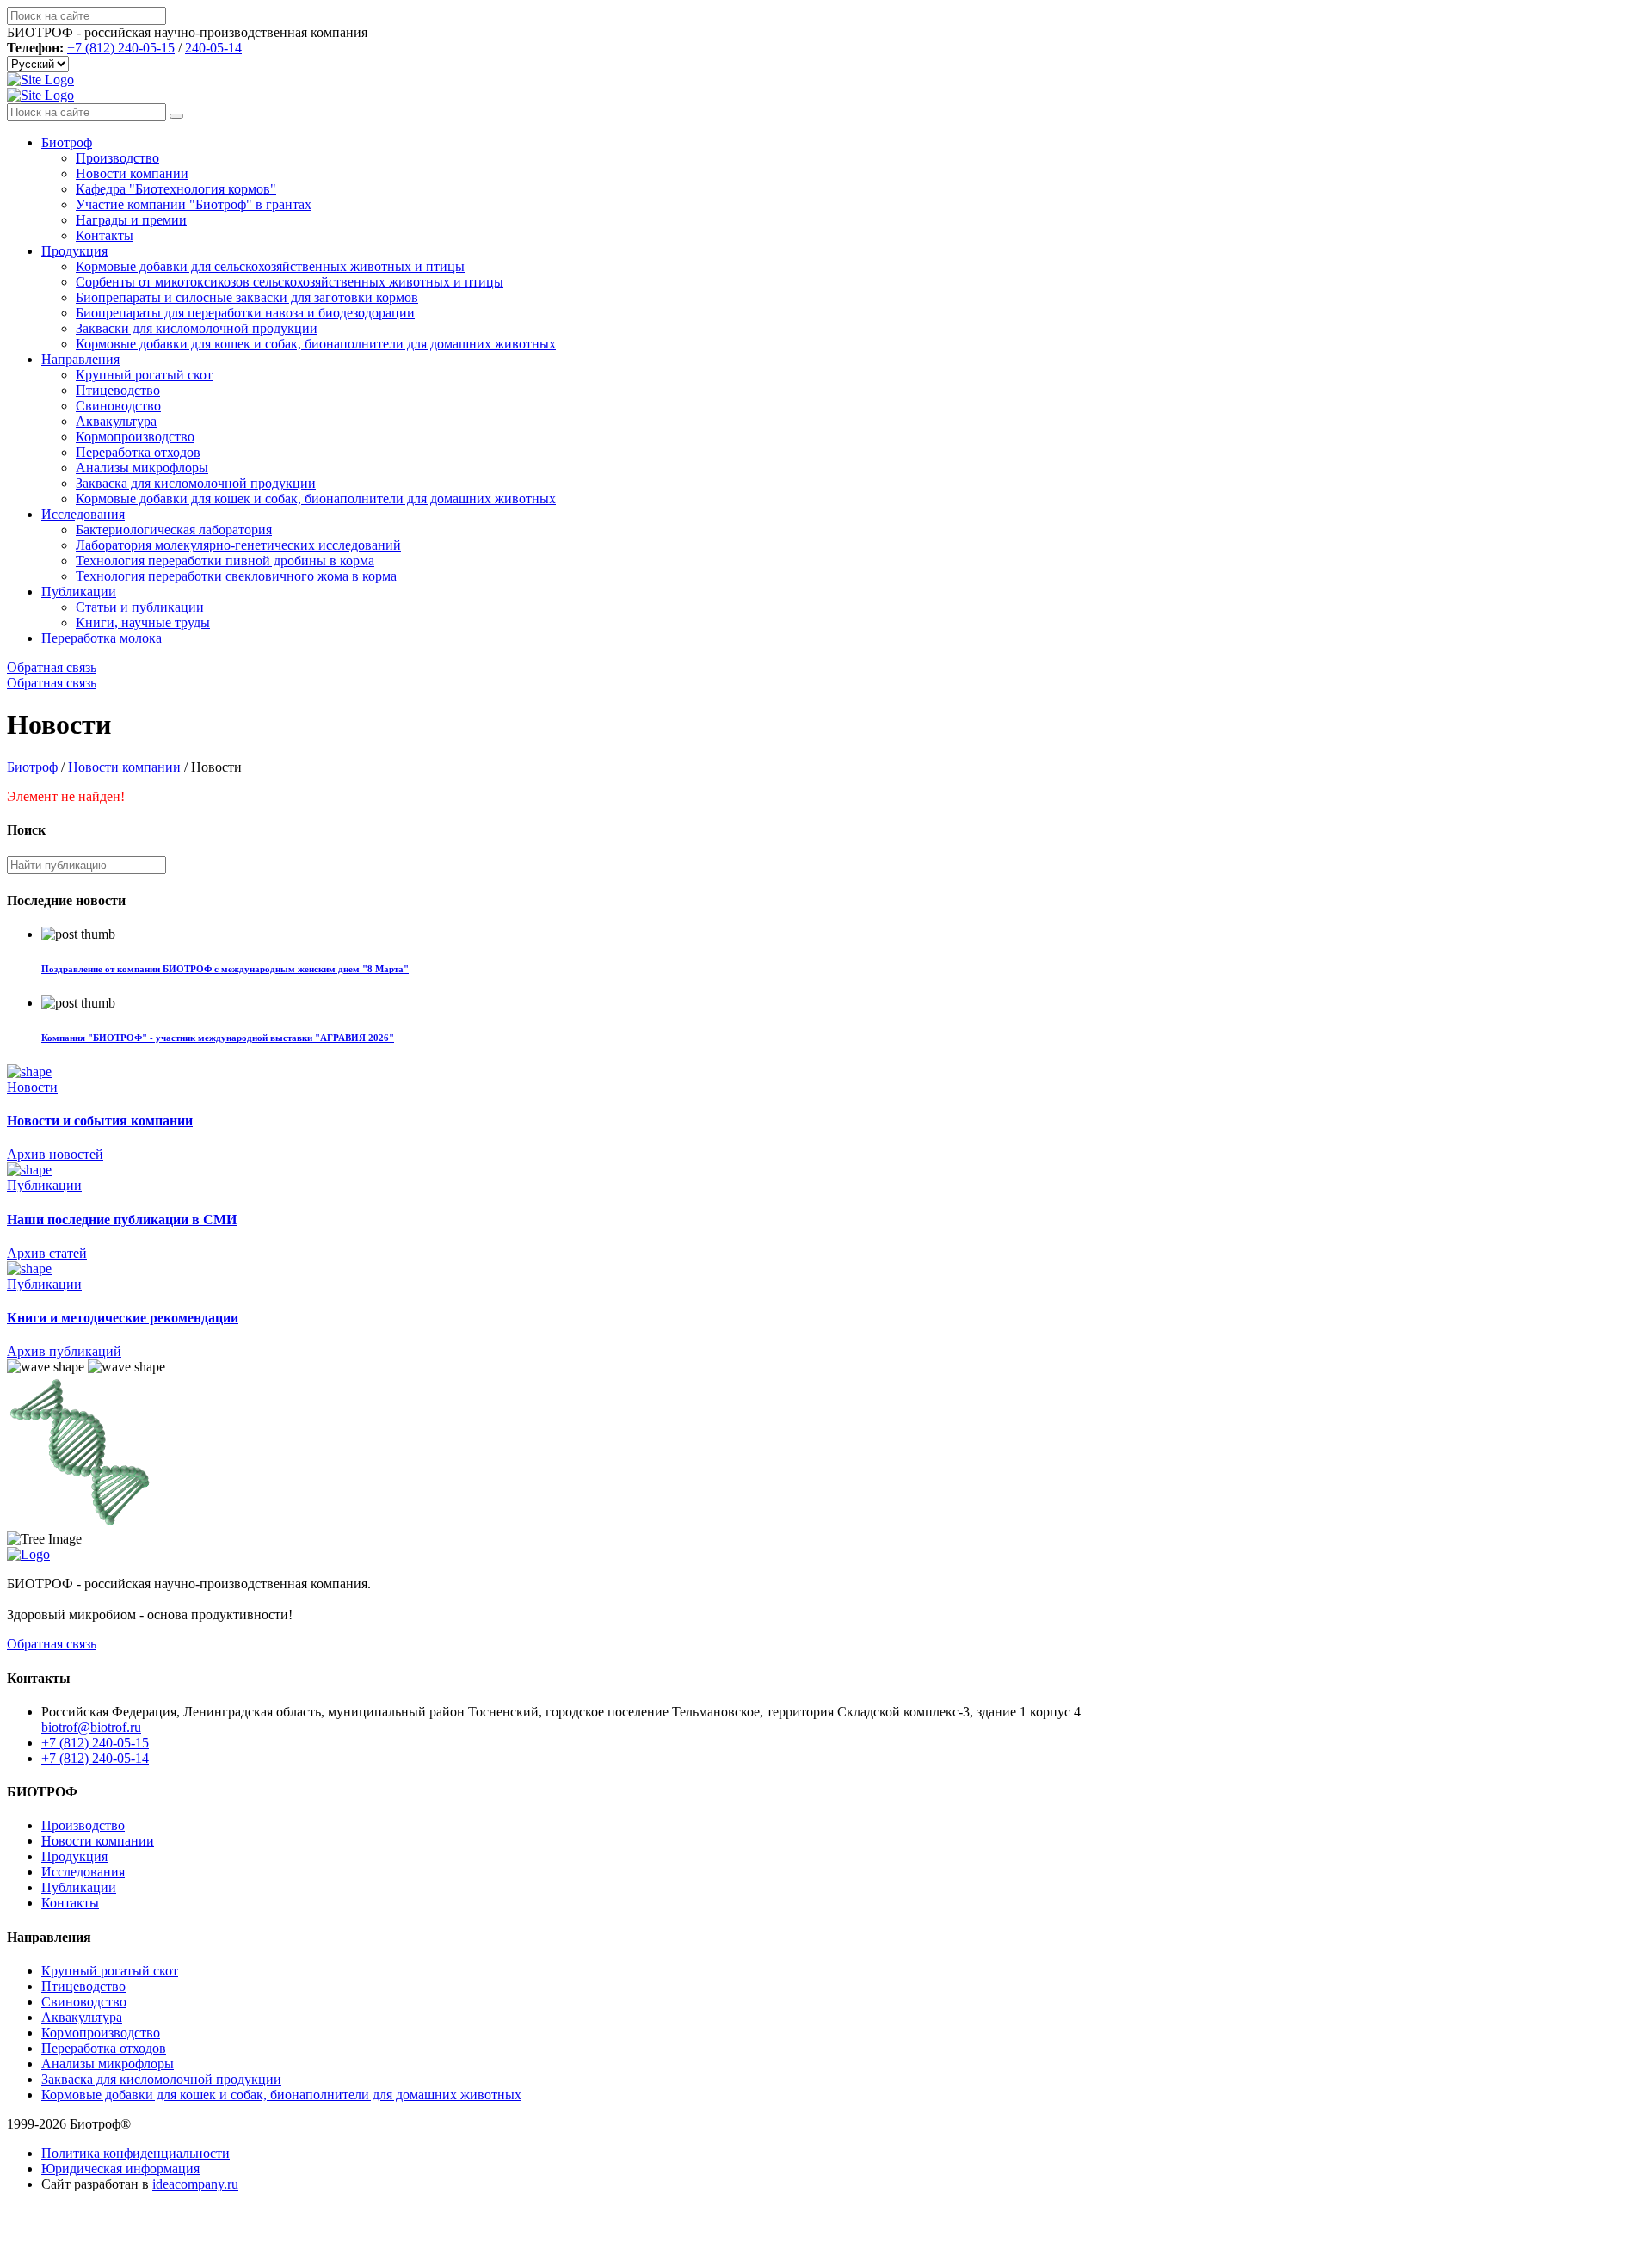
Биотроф (67, 142)
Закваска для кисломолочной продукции (196, 483)
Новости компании (132, 173)
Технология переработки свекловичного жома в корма (236, 576)
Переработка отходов (138, 452)
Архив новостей (55, 1154)
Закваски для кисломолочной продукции (197, 328)
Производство (117, 158)
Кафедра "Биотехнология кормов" (176, 189)
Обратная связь (52, 667)
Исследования (83, 514)
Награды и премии (131, 220)
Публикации (79, 592)
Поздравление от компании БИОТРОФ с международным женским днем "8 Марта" (225, 969)
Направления (80, 359)
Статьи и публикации (140, 607)
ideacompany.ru (195, 2184)
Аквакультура (116, 421)
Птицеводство (118, 390)
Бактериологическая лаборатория (174, 530)
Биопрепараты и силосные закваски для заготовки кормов (247, 297)
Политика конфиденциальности (136, 2153)
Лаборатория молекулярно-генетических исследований (238, 545)
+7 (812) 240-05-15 (121, 48)
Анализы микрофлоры (142, 468)
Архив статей (47, 1253)
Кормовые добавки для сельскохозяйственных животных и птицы (270, 266)
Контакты (105, 235)
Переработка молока (102, 638)
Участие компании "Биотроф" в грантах (194, 204)
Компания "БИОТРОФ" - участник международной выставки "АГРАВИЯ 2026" (218, 1038)
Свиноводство (118, 406)
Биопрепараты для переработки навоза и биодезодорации (245, 313)
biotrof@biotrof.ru (91, 1727)
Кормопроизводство (135, 437)
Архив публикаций (64, 1351)
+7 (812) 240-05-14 (95, 1758)
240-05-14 (213, 48)
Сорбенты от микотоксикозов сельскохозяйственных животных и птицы (290, 282)
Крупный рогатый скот (144, 375)
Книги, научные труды (143, 622)
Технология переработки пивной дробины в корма (225, 561)
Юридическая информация (120, 2169)
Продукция (74, 251)
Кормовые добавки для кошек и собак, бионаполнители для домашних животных (316, 344)
